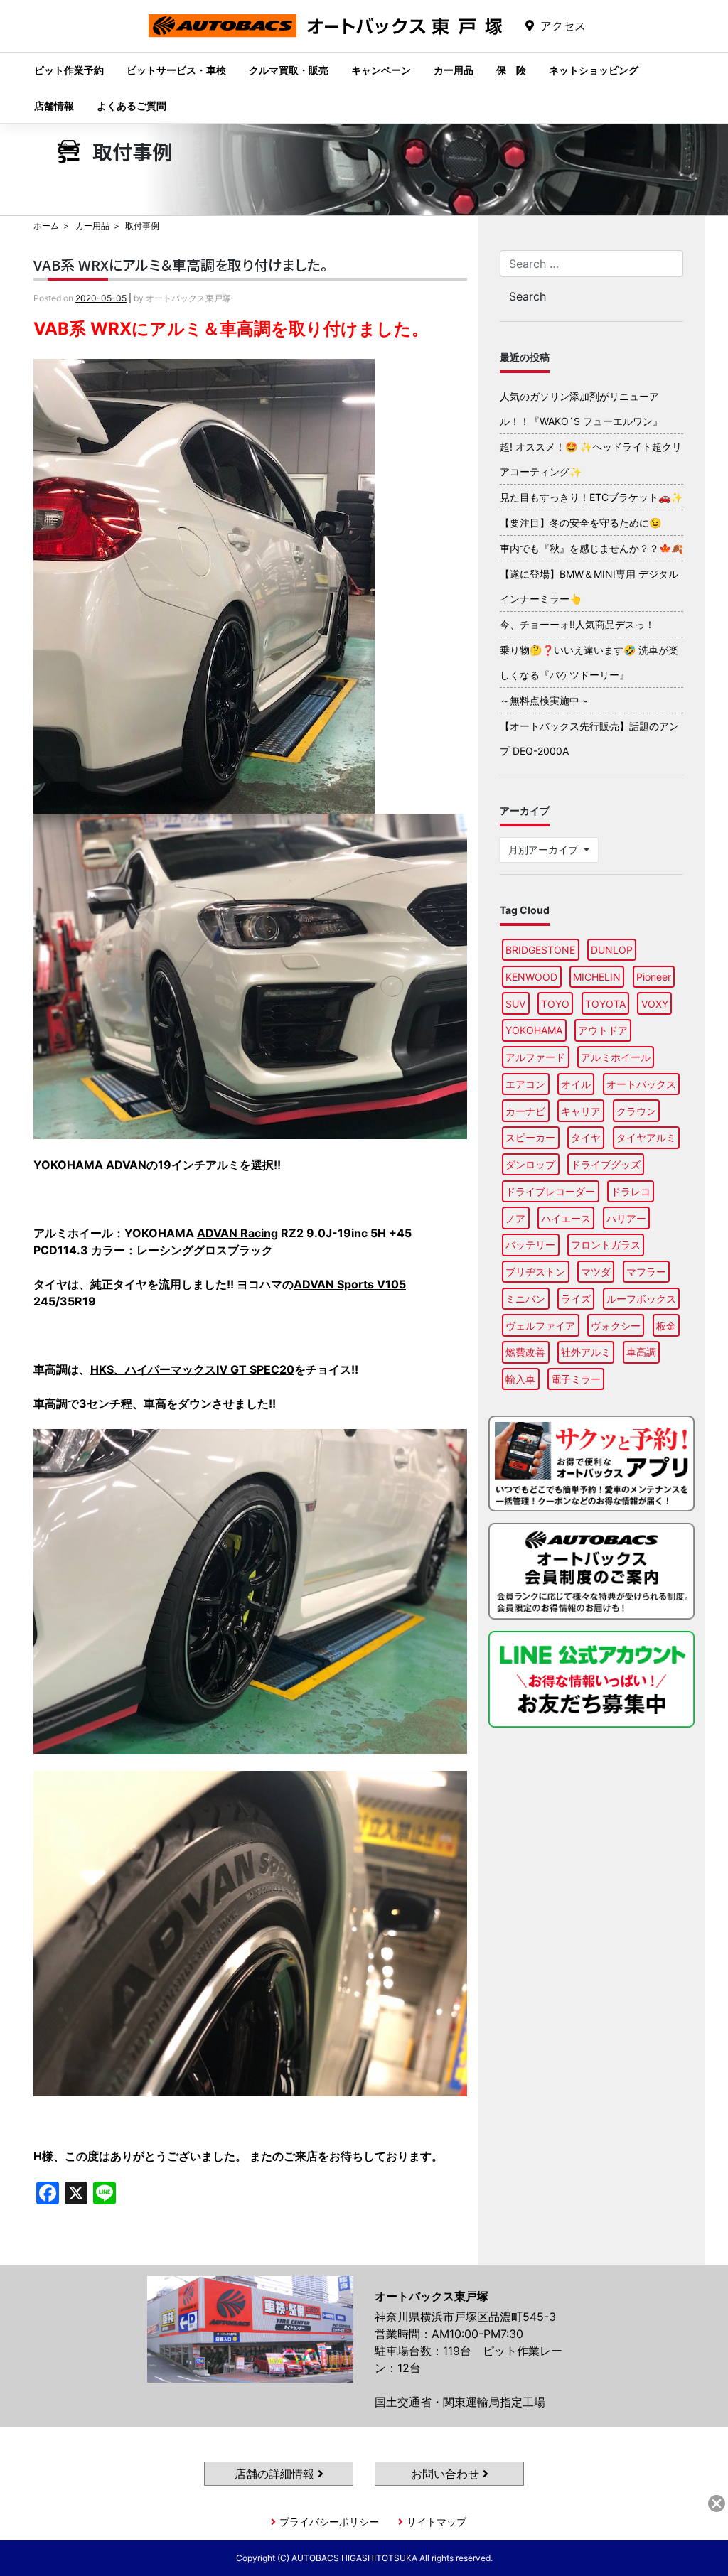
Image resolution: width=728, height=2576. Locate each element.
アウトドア (603, 1030)
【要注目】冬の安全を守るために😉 (580, 523)
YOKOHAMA (534, 1030)
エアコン (525, 1084)
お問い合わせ (447, 2474)
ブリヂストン (535, 1272)
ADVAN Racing (237, 1233)
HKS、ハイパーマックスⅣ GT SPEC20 (192, 1369)
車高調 (641, 1352)
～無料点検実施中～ (545, 700)
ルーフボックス (641, 1299)
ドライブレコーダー (550, 1191)
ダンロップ (530, 1164)
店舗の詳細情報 (276, 2474)
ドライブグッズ (606, 1164)
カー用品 (454, 70)
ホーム (46, 226)
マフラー (646, 1272)
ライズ (576, 1299)
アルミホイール (616, 1057)
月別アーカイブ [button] (545, 850)
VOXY (655, 1004)
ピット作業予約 (69, 70)
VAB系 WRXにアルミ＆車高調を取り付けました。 (181, 265)
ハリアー (626, 1218)
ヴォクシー (616, 1326)
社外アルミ (586, 1352)
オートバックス (641, 1084)
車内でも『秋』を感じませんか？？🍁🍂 (591, 548)
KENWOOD (531, 977)
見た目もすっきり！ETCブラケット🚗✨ (591, 497)
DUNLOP (612, 950)
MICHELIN (597, 977)
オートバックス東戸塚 (326, 37)
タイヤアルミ (646, 1137)
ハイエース (566, 1218)
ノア (515, 1218)
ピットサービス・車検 (176, 70)
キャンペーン (381, 70)
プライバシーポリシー (329, 2522)
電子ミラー (576, 1379)
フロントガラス (606, 1245)
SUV (515, 1004)
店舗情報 (54, 106)
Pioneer (654, 977)
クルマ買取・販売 (289, 70)
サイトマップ (437, 2522)
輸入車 (520, 1379)
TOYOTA (605, 1004)
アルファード (535, 1057)
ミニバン (525, 1299)
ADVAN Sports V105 (350, 1284)
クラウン (636, 1111)
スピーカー (530, 1137)
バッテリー (530, 1245)
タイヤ (586, 1137)
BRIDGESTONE (540, 950)
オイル (576, 1084)
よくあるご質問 (132, 106)
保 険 (511, 70)
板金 (666, 1326)
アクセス (563, 26)
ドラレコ (631, 1191)
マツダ (596, 1272)
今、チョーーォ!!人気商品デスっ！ (577, 624)
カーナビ (525, 1111)
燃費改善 (525, 1352)
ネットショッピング (594, 70)
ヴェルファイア (540, 1326)
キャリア (581, 1111)
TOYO (555, 1004)
